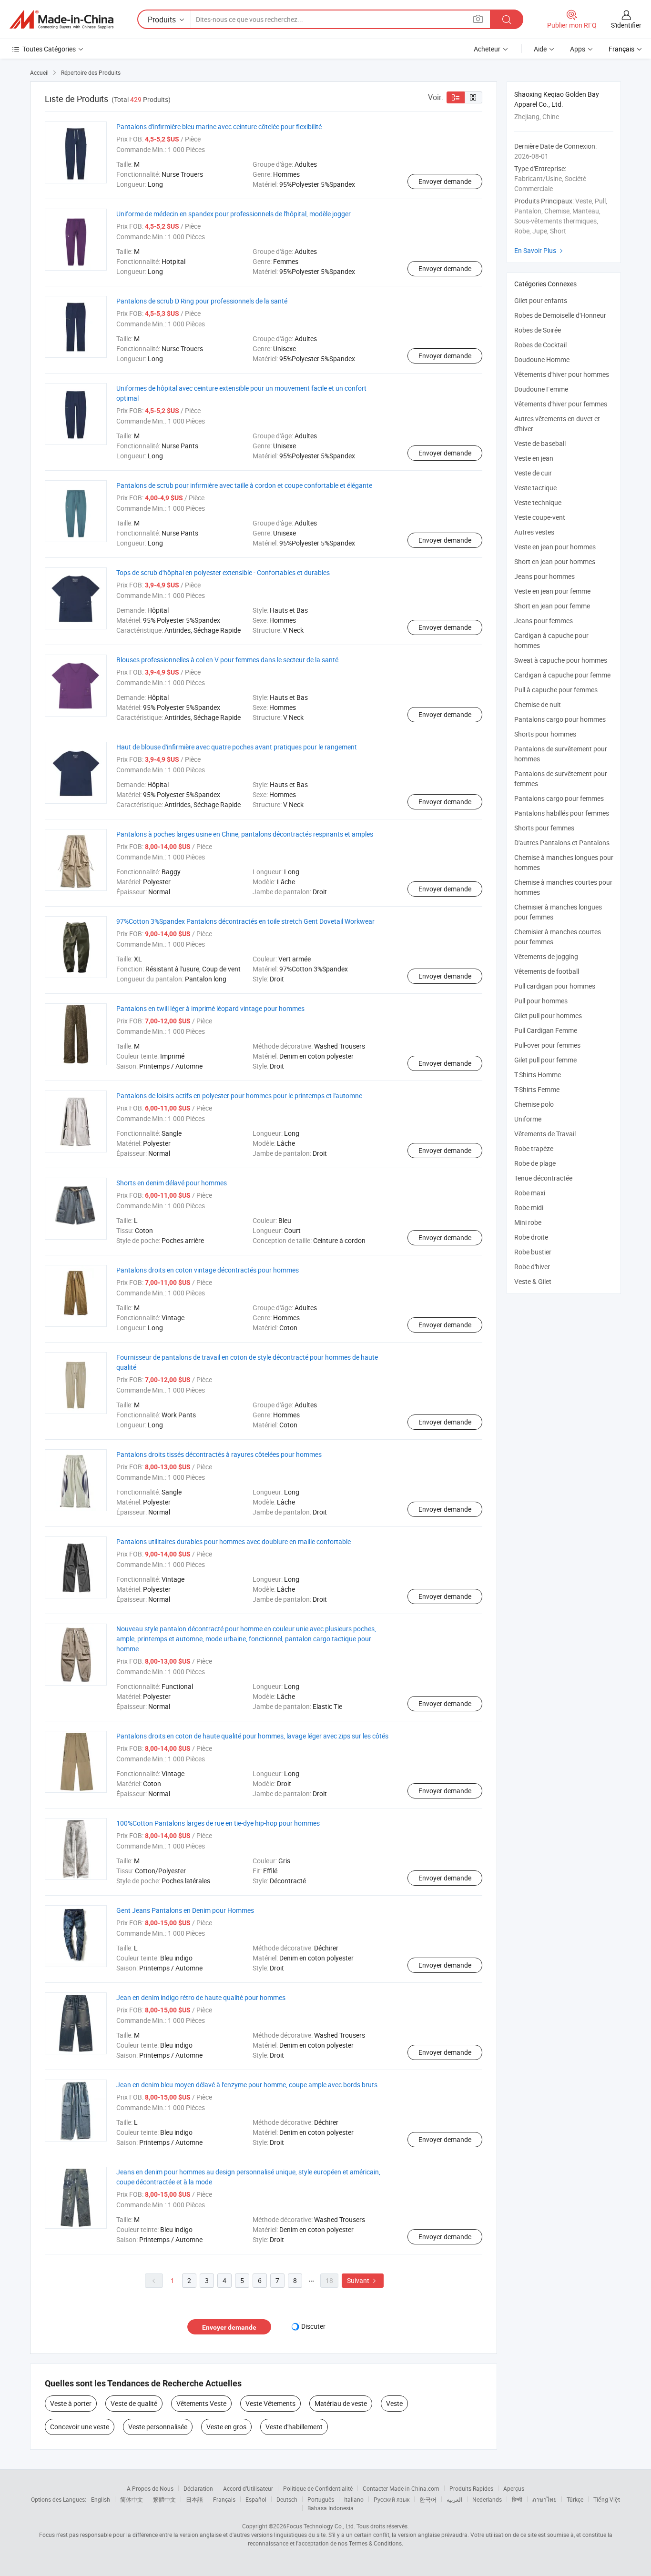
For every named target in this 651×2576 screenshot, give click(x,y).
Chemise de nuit (538, 704)
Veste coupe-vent (540, 517)
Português (321, 2499)
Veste (394, 2403)
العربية (454, 2499)
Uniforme (528, 1119)
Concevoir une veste (80, 2427)
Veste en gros (226, 2427)
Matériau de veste (341, 2403)
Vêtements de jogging (546, 956)
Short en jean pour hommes (555, 561)
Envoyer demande (445, 181)
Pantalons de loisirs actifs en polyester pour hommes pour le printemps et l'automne (239, 1096)
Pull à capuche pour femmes (556, 690)
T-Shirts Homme (538, 1075)
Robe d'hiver (532, 1267)
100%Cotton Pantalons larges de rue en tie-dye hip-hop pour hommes (218, 1823)
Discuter (313, 2326)
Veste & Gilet (533, 1281)
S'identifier (626, 25)
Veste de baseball (540, 443)
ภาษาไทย (544, 2499)
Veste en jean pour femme (552, 591)
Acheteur (487, 49)
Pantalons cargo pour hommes (560, 719)
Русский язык (392, 2499)
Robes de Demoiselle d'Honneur (560, 315)
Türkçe (575, 2499)
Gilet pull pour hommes (548, 1015)
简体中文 (132, 2499)
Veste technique (538, 502)
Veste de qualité (134, 2403)
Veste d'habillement (294, 2427)
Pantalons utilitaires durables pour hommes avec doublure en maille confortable (234, 1541)
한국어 (428, 2499)
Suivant (363, 2280)
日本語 (194, 2499)
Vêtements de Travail (545, 1134)
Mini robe (528, 1222)
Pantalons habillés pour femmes (562, 813)
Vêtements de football (547, 971)
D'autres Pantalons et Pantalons (562, 843)
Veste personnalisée (158, 2427)
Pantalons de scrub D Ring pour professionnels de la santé (202, 301)
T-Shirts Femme (537, 1089)
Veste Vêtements (270, 2403)
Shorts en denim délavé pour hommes (172, 1183)
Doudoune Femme (541, 389)
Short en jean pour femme (552, 606)
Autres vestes (534, 532)
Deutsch (287, 2499)
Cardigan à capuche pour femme (562, 675)
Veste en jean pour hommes (555, 547)
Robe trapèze (534, 1148)
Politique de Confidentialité (318, 2488)
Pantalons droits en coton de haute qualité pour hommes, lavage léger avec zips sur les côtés (252, 1736)
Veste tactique (535, 488)
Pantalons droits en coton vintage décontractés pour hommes (208, 1270)
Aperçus (514, 2488)
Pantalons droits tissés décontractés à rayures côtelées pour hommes (219, 1454)
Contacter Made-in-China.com (401, 2488)
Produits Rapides (471, 2488)
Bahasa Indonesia (331, 2508)
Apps (578, 49)
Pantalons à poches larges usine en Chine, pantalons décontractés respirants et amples (245, 834)
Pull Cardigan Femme (546, 1030)
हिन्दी (517, 2499)
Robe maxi (530, 1193)
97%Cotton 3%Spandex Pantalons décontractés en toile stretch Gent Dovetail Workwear (245, 921)
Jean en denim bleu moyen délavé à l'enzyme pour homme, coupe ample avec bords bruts (247, 2085)
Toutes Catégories (49, 49)
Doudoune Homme (542, 359)
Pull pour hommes (541, 1001)
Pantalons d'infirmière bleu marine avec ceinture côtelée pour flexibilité (219, 126)
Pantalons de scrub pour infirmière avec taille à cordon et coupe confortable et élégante (244, 485)
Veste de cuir (533, 473)
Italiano (354, 2499)
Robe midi (529, 1207)
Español (256, 2499)
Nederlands (487, 2499)
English (101, 2499)
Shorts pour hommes (545, 734)
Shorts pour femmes (544, 828)
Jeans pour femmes (544, 621)
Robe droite (531, 1237)
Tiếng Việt (607, 2499)
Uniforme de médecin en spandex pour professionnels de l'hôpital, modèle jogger (234, 214)
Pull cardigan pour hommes (555, 986)
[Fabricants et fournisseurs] (61, 20)
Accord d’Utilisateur (248, 2488)
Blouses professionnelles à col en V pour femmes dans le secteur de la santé (227, 660)
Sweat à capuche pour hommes (561, 660)
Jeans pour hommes (544, 576)
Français (224, 2499)
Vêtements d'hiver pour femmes (561, 404)
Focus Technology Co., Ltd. (321, 2526)
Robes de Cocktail (540, 345)
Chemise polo (534, 1104)
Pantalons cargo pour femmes (559, 798)
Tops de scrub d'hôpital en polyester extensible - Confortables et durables (223, 572)
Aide (540, 49)
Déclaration (198, 2488)
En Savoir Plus (540, 250)
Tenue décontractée (543, 1178)
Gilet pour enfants (541, 300)
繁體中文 (164, 2499)
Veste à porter (71, 2403)
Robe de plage (535, 1163)
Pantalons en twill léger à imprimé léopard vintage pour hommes (210, 1008)
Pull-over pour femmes (547, 1045)
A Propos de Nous (150, 2488)
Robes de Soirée (538, 330)
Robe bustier (533, 1252)
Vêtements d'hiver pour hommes (562, 374)
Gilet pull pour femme (545, 1060)
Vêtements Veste (201, 2403)
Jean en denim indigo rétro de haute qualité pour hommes (201, 1997)
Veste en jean (534, 458)
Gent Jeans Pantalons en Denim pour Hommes (185, 1910)
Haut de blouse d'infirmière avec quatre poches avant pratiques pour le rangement (237, 747)
